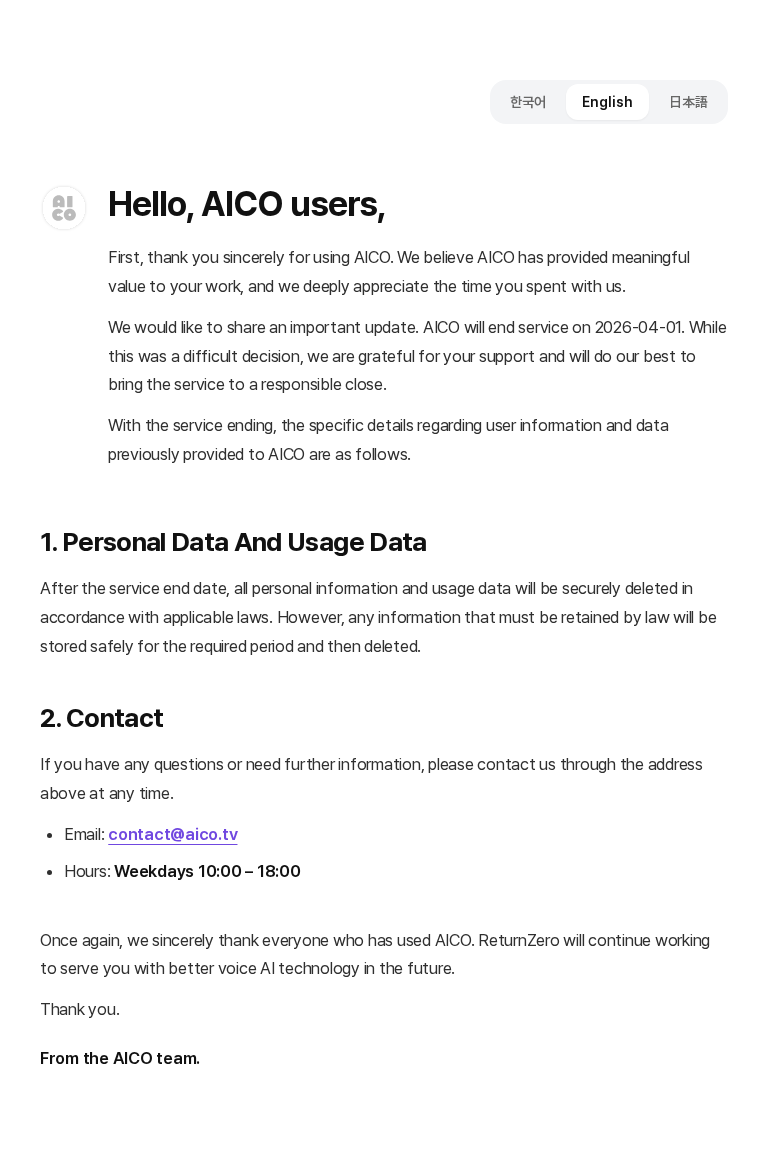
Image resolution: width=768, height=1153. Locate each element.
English (607, 102)
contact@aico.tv (172, 834)
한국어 (528, 102)
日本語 (688, 102)
